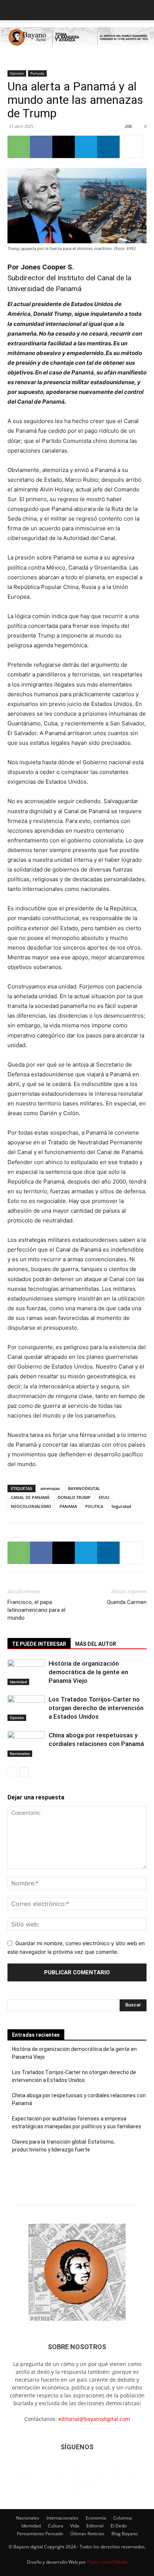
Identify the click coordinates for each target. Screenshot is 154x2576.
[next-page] (24, 1772)
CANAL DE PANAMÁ (30, 1497)
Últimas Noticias (87, 2534)
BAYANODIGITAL (84, 1488)
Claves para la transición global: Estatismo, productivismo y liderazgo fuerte (63, 2146)
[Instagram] (45, 2469)
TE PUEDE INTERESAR (39, 1644)
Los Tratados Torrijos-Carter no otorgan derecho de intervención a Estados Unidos (96, 1708)
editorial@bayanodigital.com (94, 2419)
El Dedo (119, 2526)
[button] (13, 10)
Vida (75, 2526)
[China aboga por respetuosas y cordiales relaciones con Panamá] (26, 1744)
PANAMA (68, 1506)
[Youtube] (87, 2490)
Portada (37, 73)
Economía (96, 2518)
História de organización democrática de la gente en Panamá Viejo (88, 1672)
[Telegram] (86, 147)
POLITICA (94, 1506)
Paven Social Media (107, 2562)
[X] (64, 147)
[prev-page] (12, 1772)
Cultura (56, 2526)
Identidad (18, 1682)
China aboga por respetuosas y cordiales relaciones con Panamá (79, 2099)
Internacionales (62, 2518)
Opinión (17, 73)
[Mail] (85, 2470)
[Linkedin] (108, 147)
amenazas (50, 1488)
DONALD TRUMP (74, 1497)
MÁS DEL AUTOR (96, 1644)
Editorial (95, 2526)
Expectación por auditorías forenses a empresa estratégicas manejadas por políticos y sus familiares (77, 2122)
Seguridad (121, 1506)
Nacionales (20, 1753)
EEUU (104, 1497)
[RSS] (105, 2470)
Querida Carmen (127, 1602)
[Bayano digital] (77, 38)
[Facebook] (41, 147)
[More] (131, 147)
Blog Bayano (124, 2534)
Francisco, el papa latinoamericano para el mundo (36, 1610)
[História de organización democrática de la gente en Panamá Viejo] (26, 1672)
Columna (123, 2518)
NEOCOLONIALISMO (31, 1506)
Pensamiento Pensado (40, 2534)
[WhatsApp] (19, 147)
